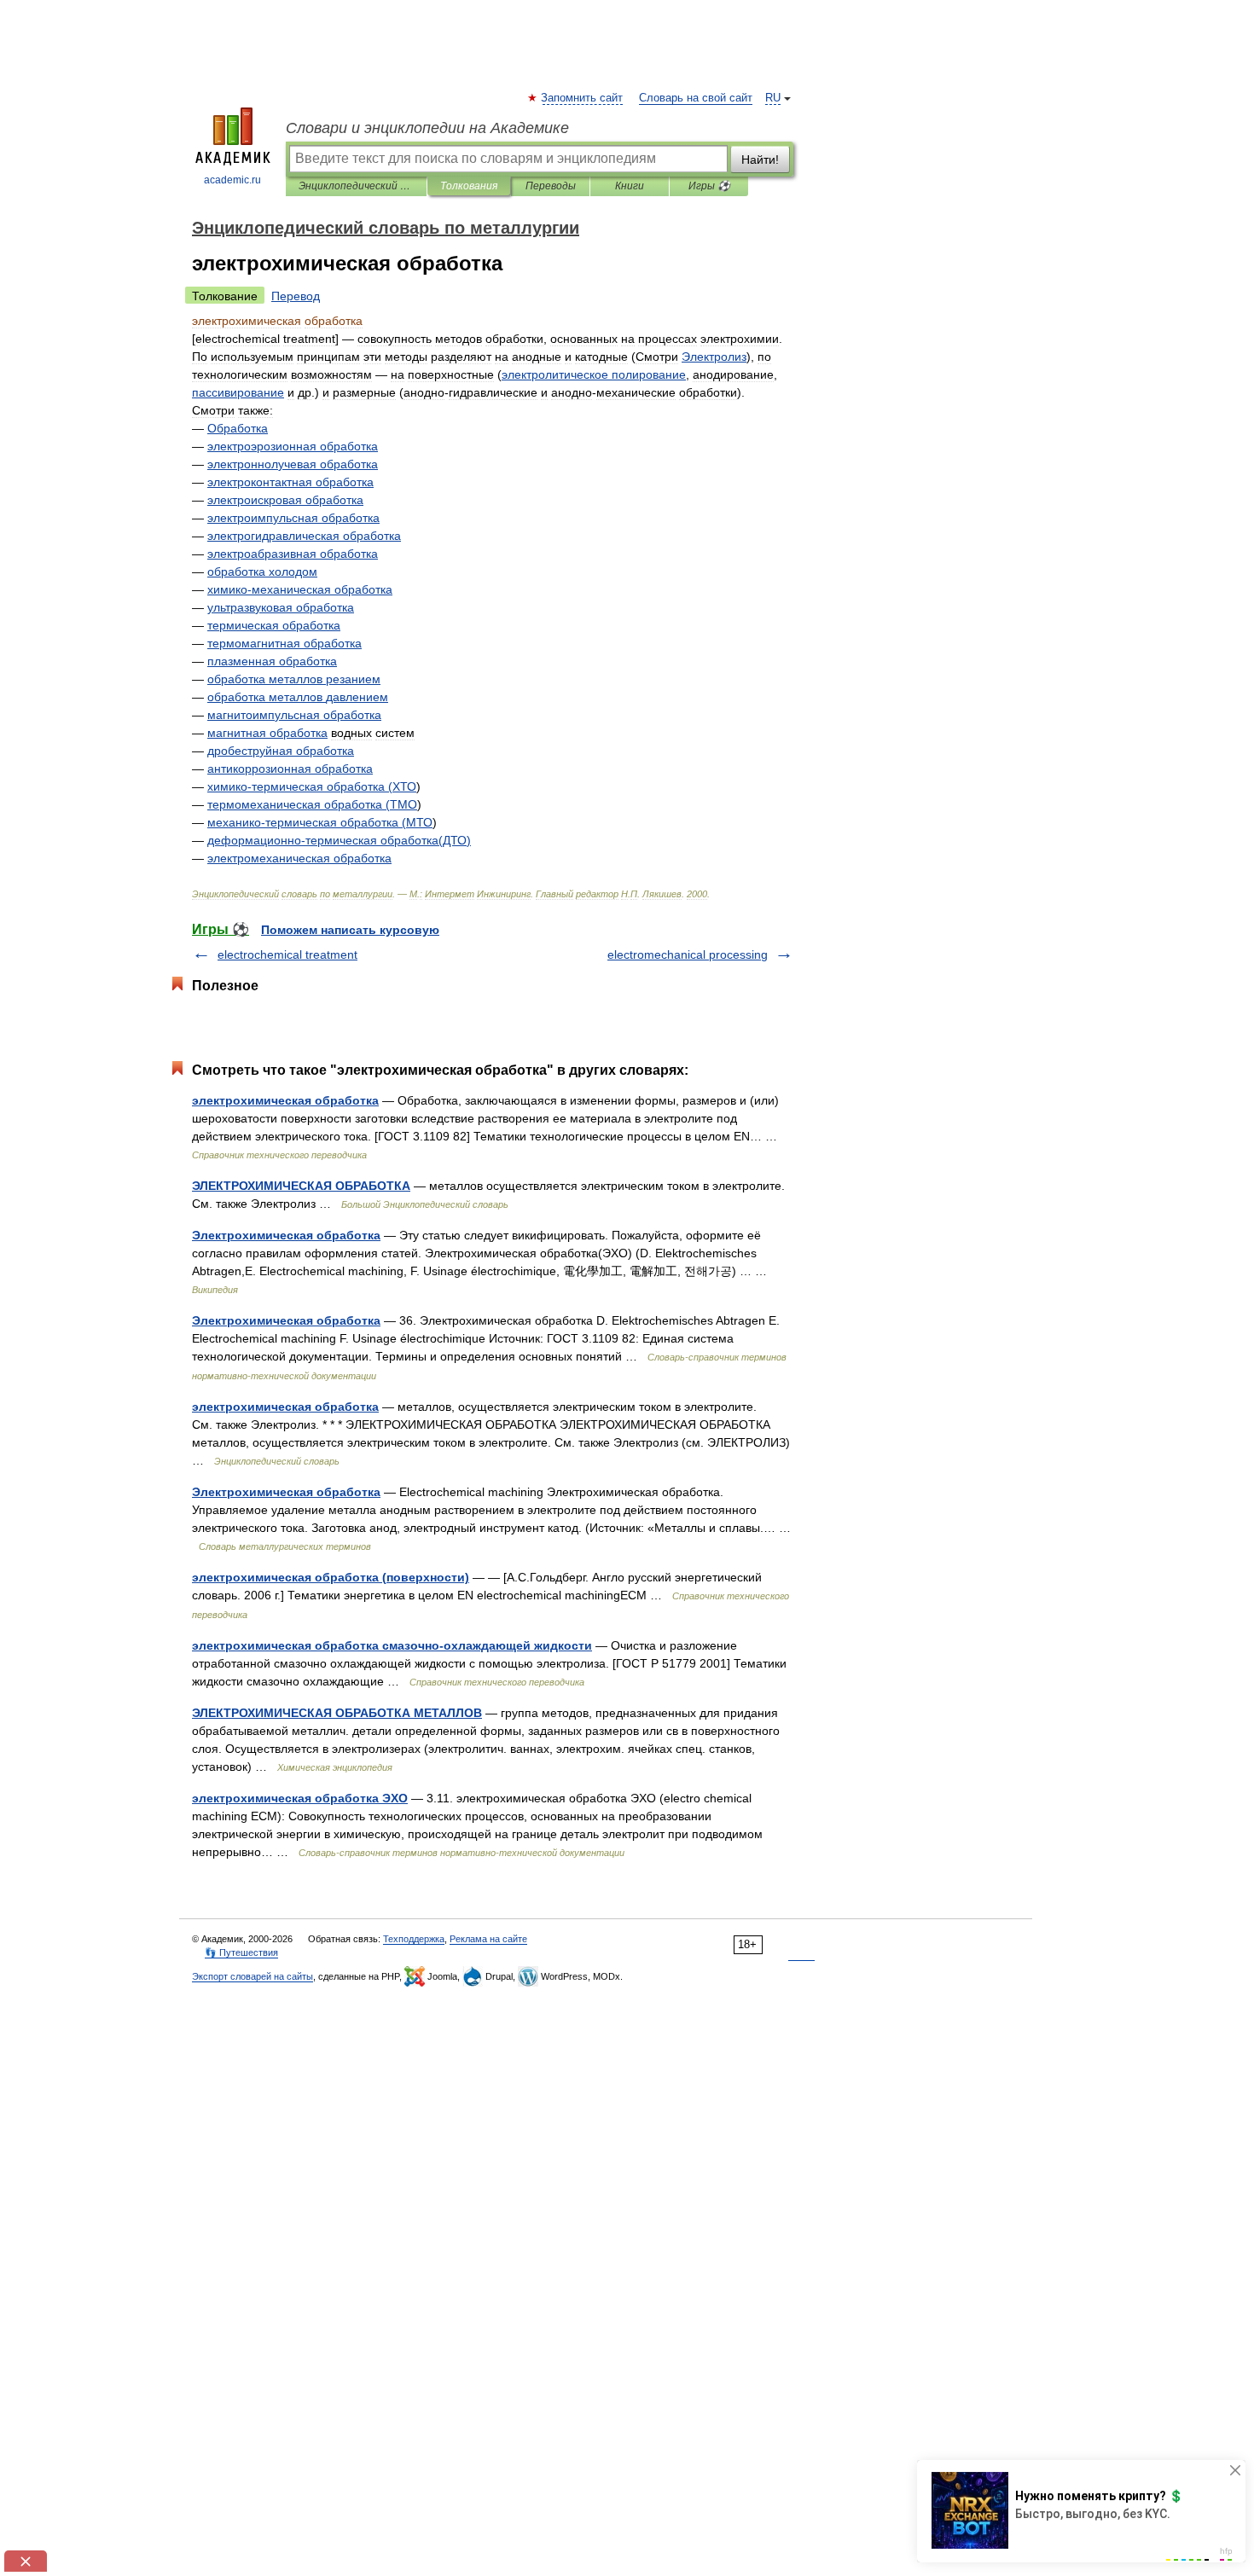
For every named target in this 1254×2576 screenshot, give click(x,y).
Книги (630, 186)
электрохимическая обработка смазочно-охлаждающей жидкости (392, 1645)
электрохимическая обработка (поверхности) (331, 1577)
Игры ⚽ (709, 186)
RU (773, 98)
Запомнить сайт (583, 98)
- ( (300, 786)
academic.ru (232, 180)
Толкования (469, 186)
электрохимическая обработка (285, 1100)
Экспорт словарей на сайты (253, 1976)
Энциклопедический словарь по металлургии (356, 186)
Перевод (296, 296)
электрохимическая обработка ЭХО (300, 1798)
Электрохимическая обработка (286, 1235)
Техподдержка (414, 1939)
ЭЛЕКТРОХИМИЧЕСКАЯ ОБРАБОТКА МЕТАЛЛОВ (337, 1713)
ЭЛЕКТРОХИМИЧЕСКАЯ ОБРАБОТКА (301, 1186)
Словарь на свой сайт (696, 98)
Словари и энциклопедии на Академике (427, 128)
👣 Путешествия (241, 1952)
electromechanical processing (688, 954)
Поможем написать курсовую (350, 930)
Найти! (760, 160)
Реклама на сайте (488, 1939)
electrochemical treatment (287, 954)
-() (339, 840)
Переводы (551, 186)
